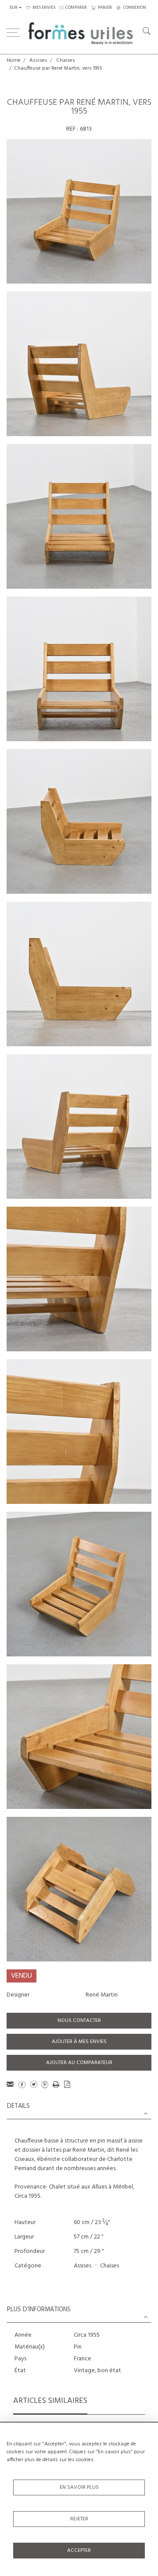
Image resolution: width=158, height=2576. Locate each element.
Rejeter (79, 2519)
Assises (38, 60)
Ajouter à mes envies (79, 2042)
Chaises (66, 60)
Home (14, 60)
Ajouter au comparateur (79, 2063)
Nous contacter (79, 2021)
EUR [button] (14, 8)
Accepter (79, 2551)
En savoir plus (79, 2487)
